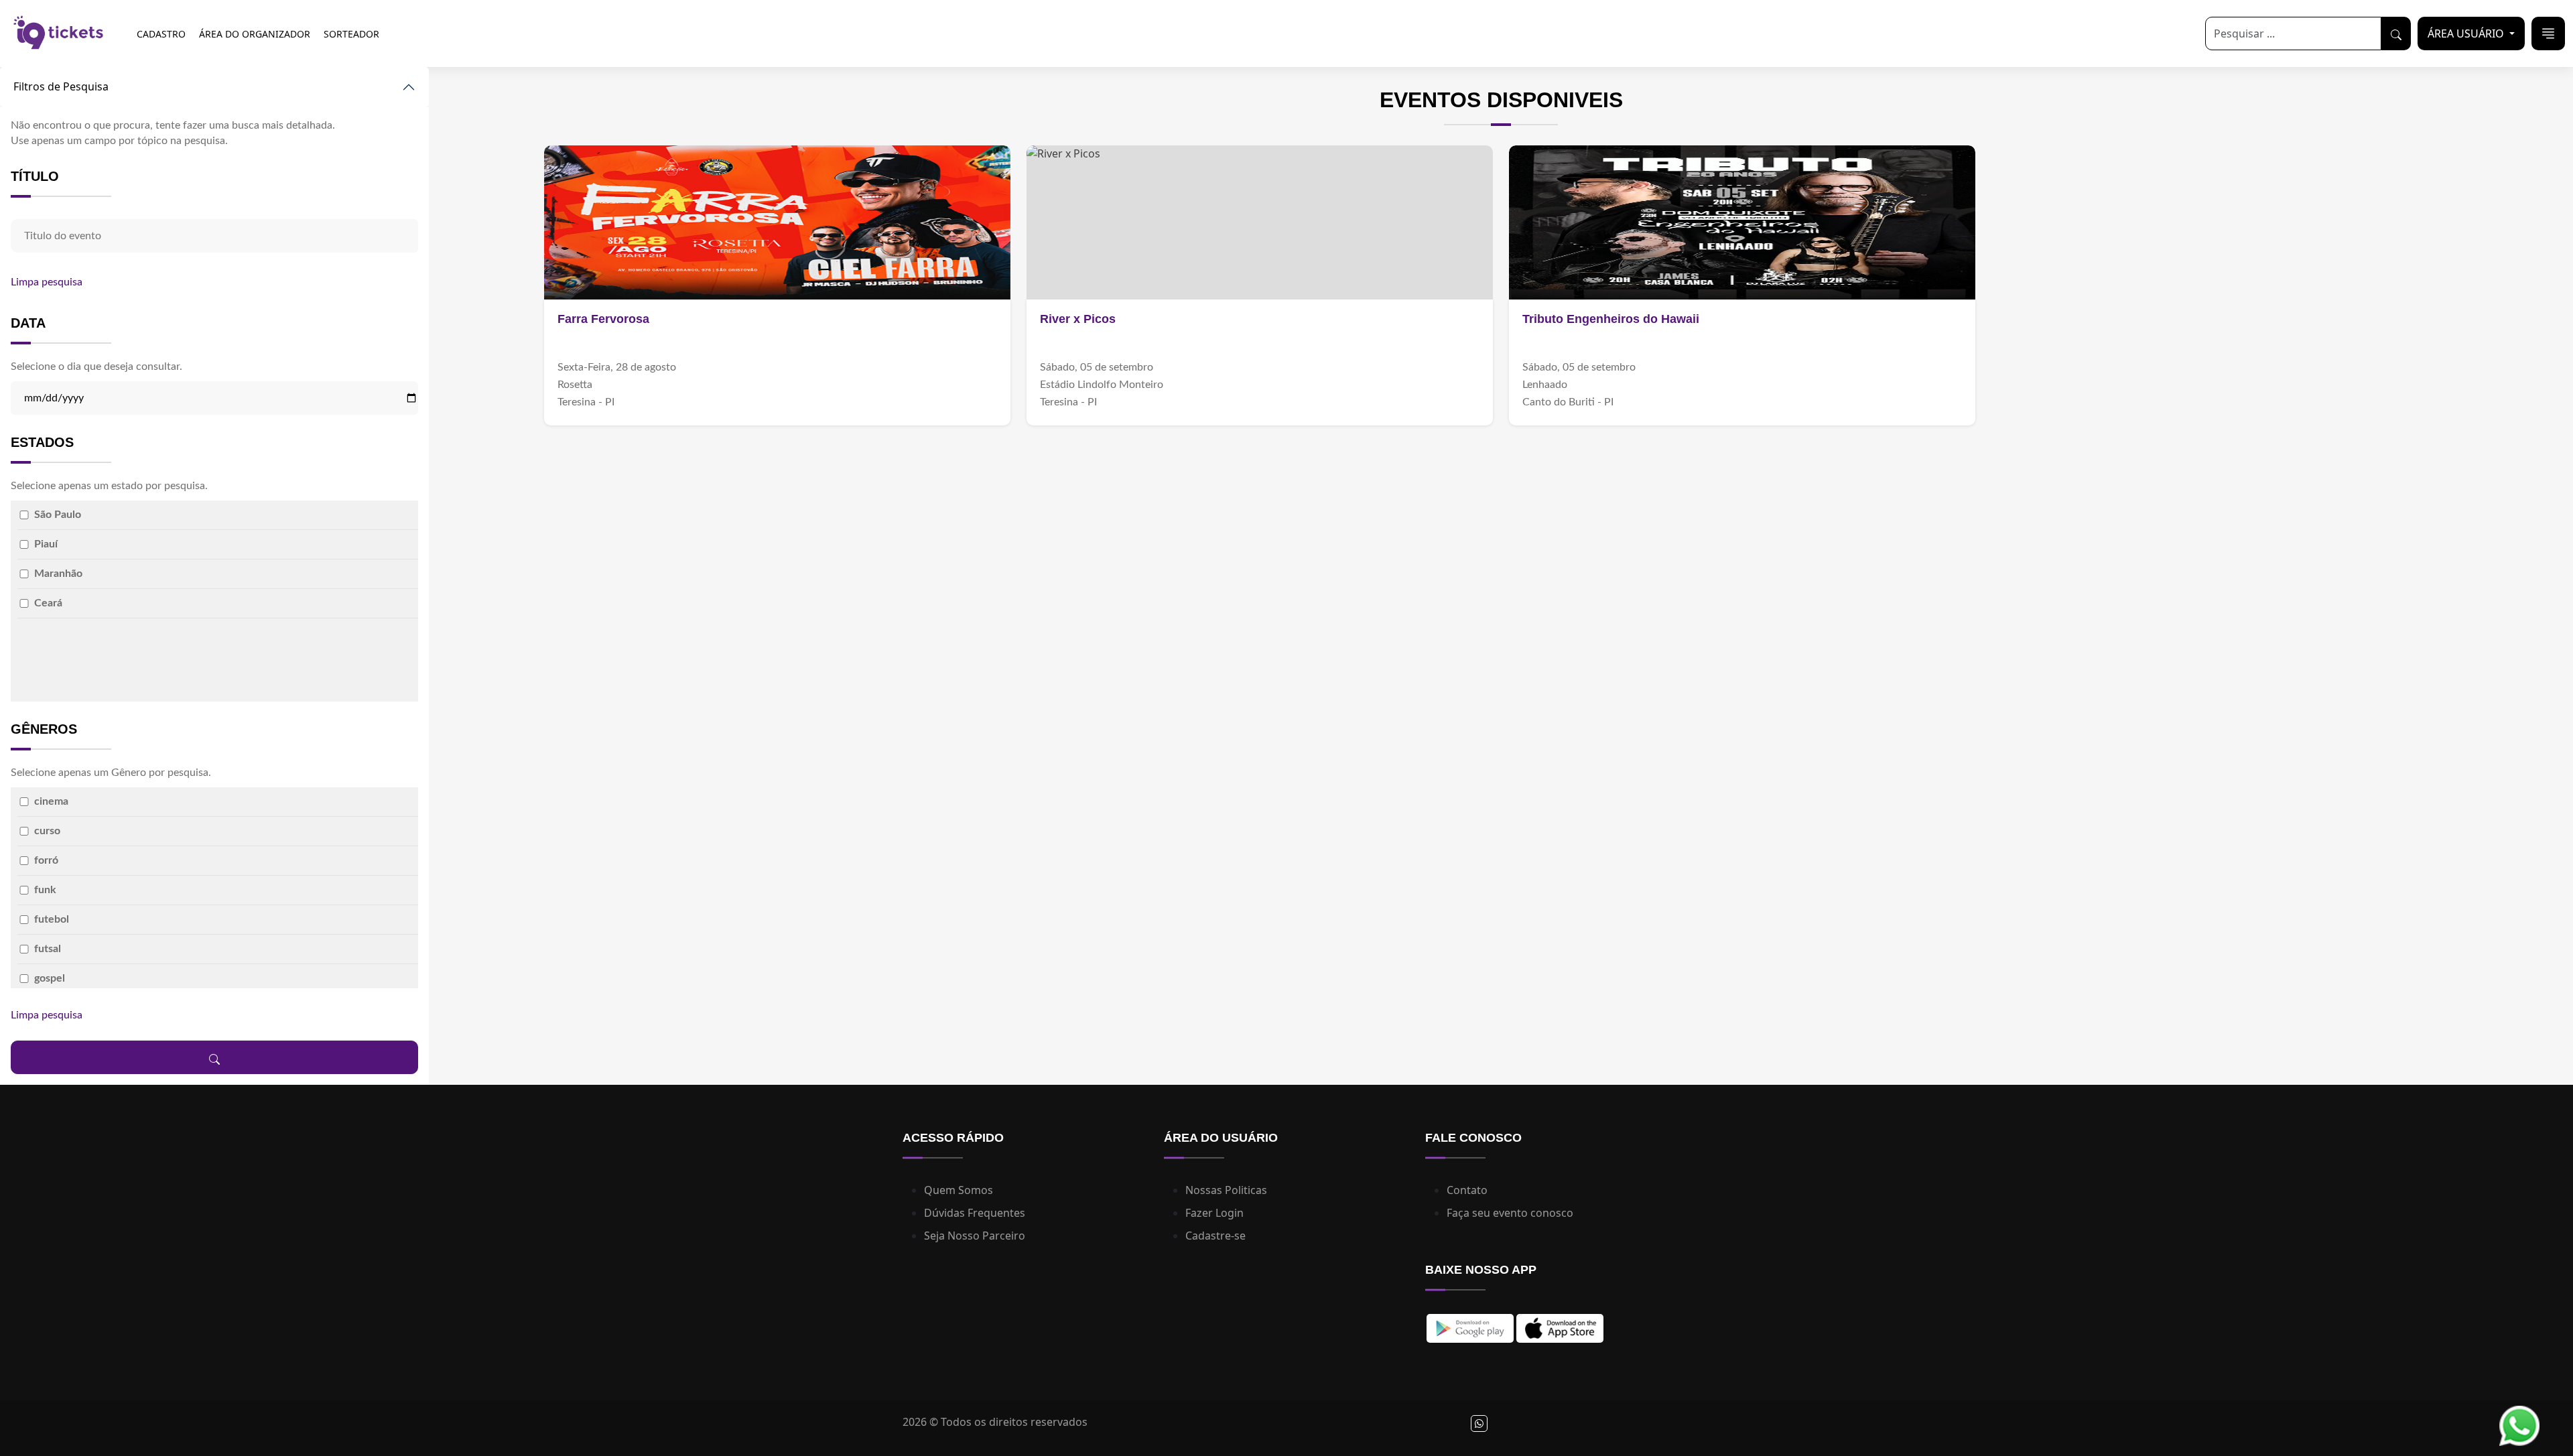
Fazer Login (1214, 1213)
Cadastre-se (1215, 1236)
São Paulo (58, 515)
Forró (46, 860)
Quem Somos (959, 1190)
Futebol (52, 919)
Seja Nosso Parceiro (975, 1236)
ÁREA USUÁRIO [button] (2467, 34)
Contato (1467, 1190)
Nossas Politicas (1226, 1190)
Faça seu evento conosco (1510, 1213)
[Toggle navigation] (2548, 34)
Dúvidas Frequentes (975, 1213)
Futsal (48, 949)
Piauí (46, 544)
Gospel (50, 978)
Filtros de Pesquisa (61, 86)
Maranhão (58, 574)
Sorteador (351, 34)
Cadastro (161, 34)
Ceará (48, 603)
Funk (45, 890)
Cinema (51, 801)
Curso (47, 831)
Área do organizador (255, 34)
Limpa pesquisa (47, 282)
